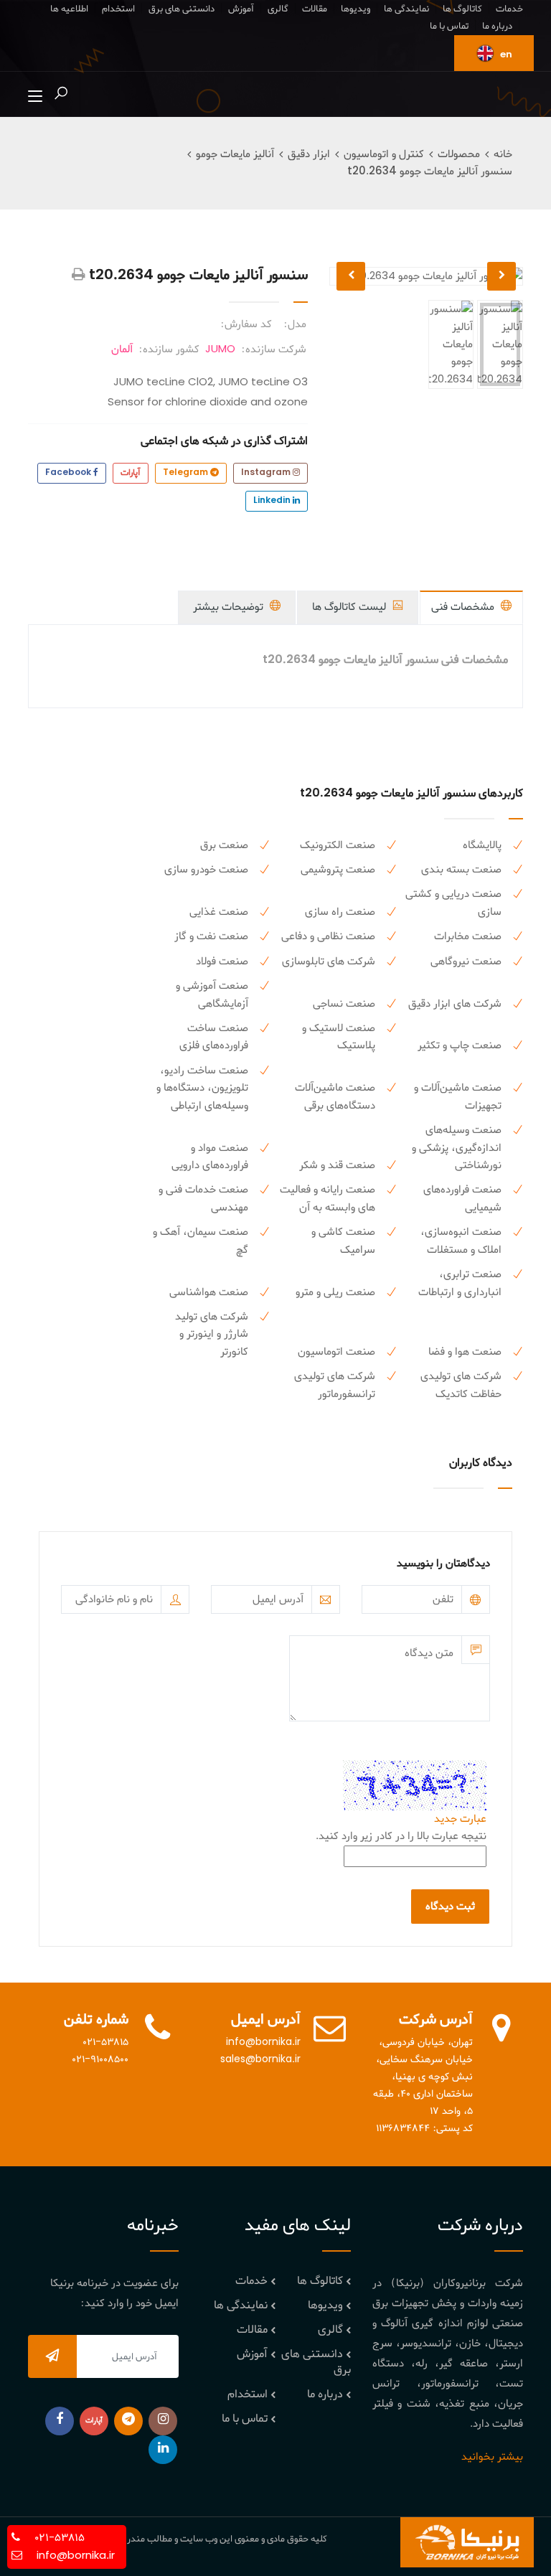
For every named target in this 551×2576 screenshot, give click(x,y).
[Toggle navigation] (35, 97)
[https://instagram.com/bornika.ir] (163, 2421)
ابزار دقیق (309, 154)
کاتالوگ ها (462, 9)
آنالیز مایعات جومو (235, 154)
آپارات (131, 473)
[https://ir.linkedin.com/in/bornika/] (163, 2450)
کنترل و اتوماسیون (384, 154)
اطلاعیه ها (69, 9)
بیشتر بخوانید (492, 2457)
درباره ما (497, 26)
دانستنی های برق (182, 9)
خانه (503, 154)
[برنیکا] (467, 2542)
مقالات (315, 9)
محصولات (459, 154)
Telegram (187, 473)
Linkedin (273, 501)
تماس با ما (449, 26)
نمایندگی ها (406, 9)
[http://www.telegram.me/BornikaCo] (128, 2421)
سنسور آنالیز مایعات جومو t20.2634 (430, 171)
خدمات (509, 9)
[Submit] (52, 2356)
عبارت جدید (460, 1819)
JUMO (220, 349)
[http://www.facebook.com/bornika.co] (60, 2421)
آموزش (241, 9)
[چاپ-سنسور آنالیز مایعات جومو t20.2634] (79, 276)
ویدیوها (355, 9)
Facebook (69, 473)
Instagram (267, 473)
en (505, 55)
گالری (278, 9)
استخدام (118, 9)
